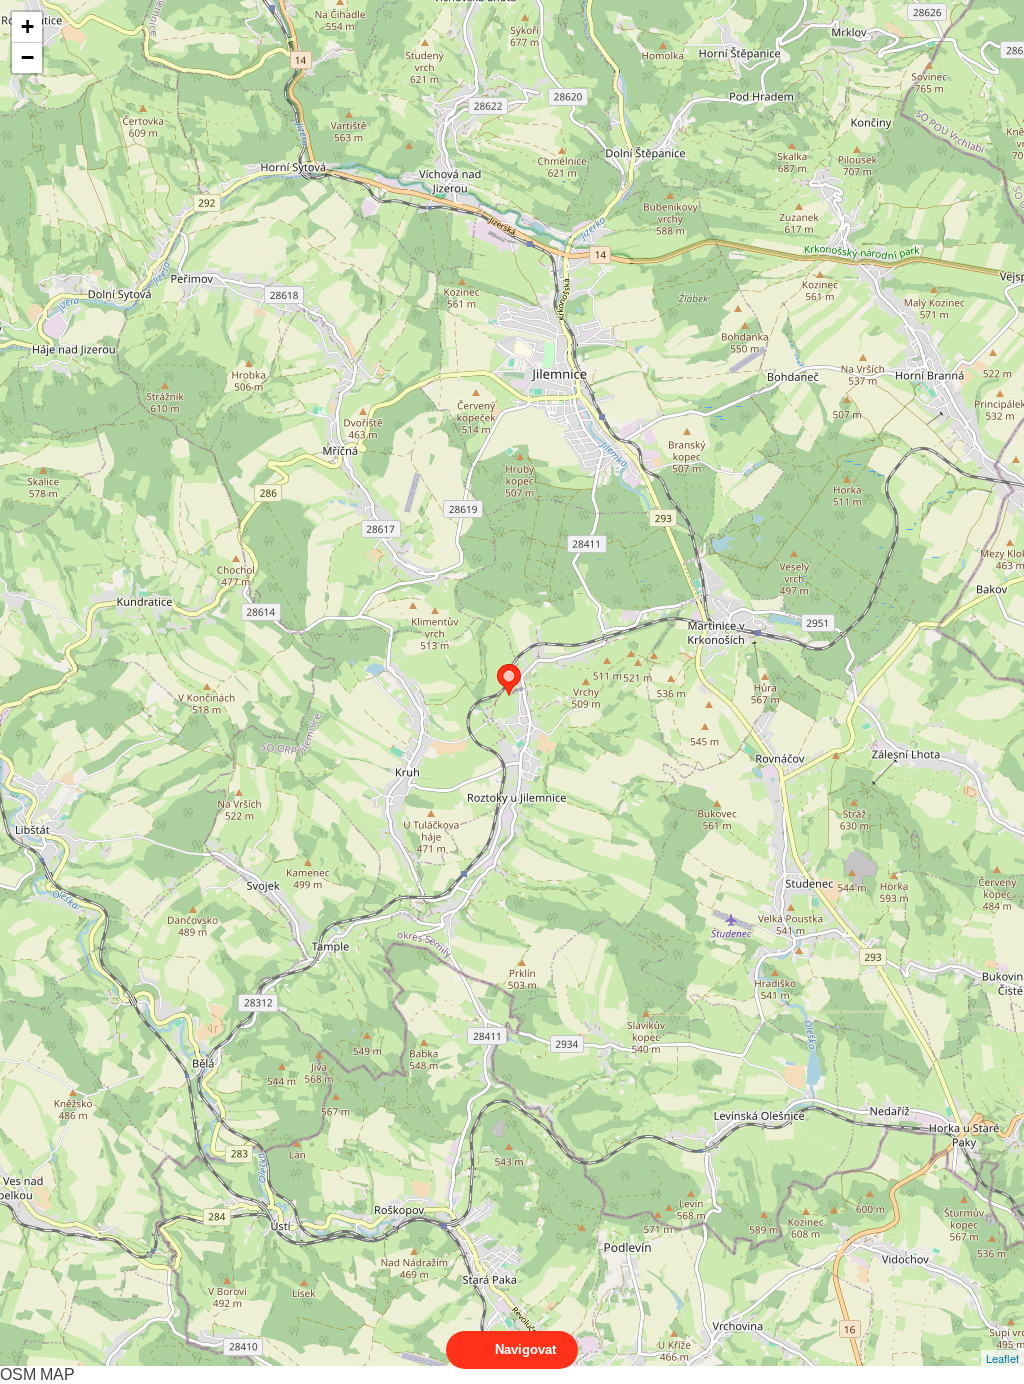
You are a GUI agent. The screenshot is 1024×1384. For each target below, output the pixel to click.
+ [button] (27, 26)
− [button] (27, 57)
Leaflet (1002, 1358)
